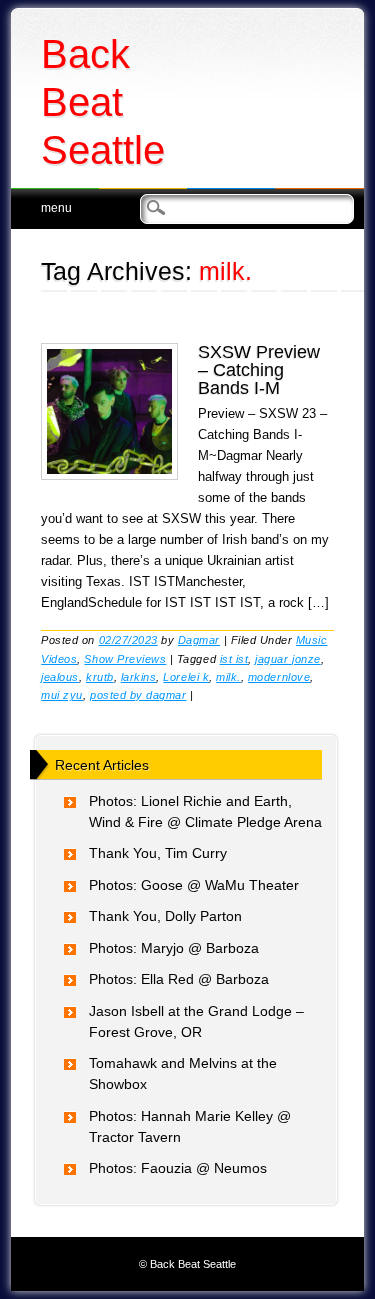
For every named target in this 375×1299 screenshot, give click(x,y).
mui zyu (62, 695)
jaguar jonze (287, 659)
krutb (100, 677)
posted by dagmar (138, 695)
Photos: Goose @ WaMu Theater (194, 885)
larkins (139, 677)
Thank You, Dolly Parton (165, 916)
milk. (228, 677)
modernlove (279, 677)
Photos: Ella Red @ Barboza (179, 979)
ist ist (234, 659)
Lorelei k (186, 677)
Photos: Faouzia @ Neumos (178, 1168)
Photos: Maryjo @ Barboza (174, 948)
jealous (60, 677)
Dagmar (199, 640)
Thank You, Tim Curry (158, 853)
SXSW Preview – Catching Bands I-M (259, 370)
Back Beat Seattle (103, 102)
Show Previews (125, 659)
